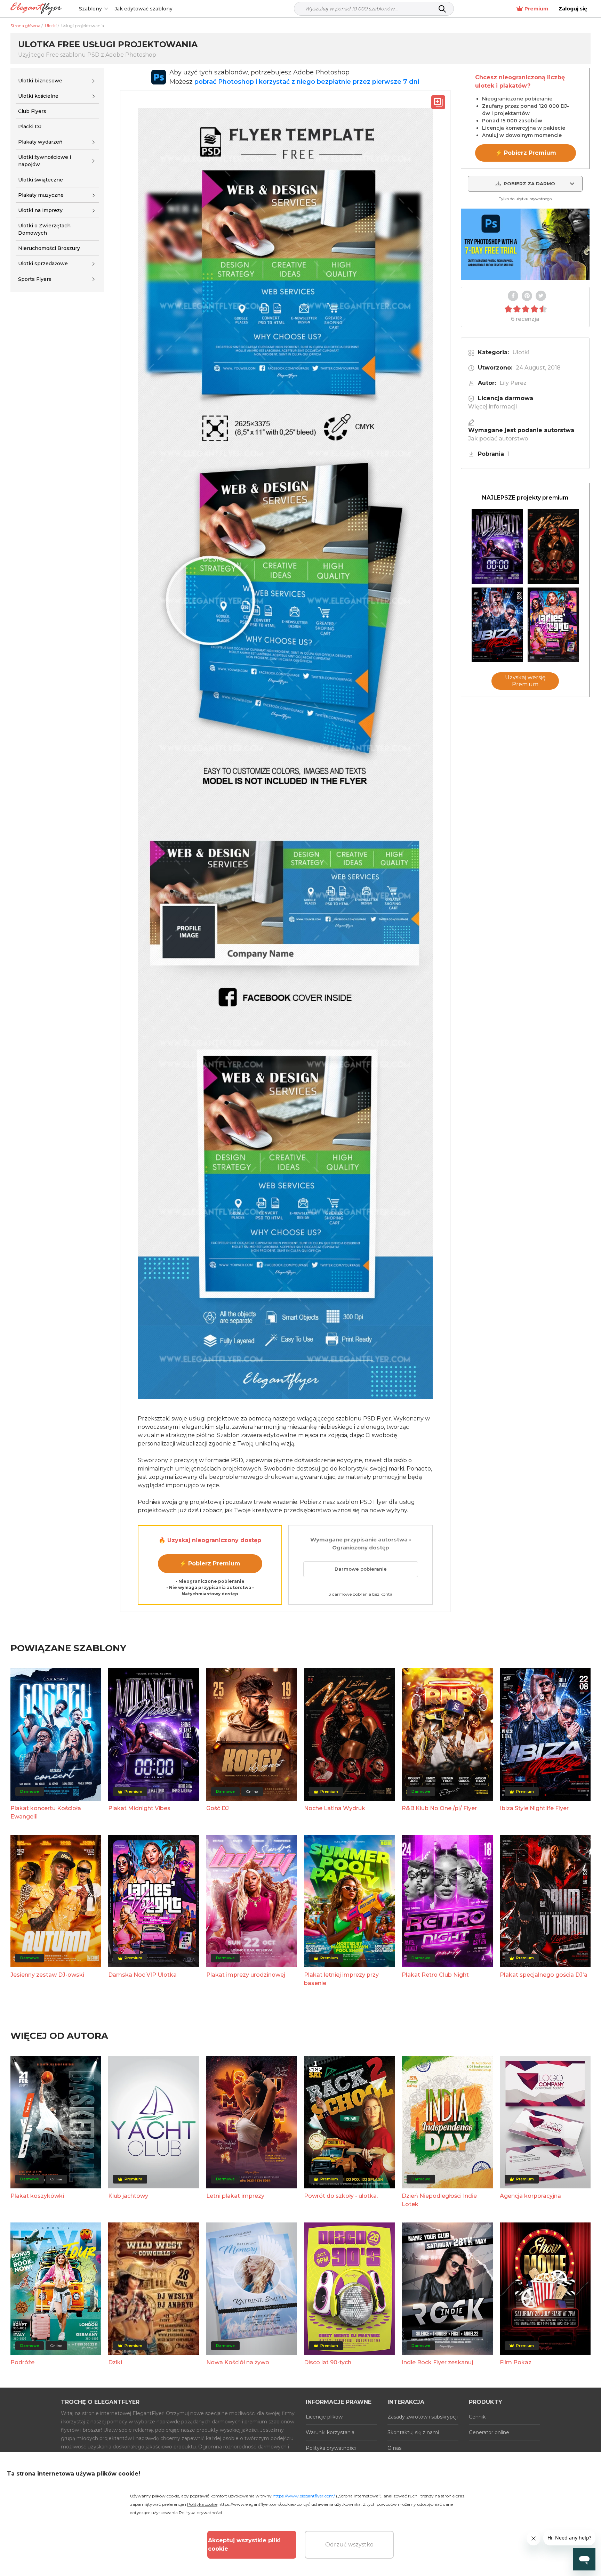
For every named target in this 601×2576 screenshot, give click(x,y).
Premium (536, 9)
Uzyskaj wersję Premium (525, 681)
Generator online (489, 2432)
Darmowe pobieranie (361, 1569)
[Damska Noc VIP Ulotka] (553, 625)
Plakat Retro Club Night (435, 1975)
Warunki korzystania (330, 2432)
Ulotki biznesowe (40, 81)
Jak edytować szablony (143, 9)
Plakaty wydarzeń (40, 142)
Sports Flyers (35, 279)
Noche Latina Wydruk (335, 1808)
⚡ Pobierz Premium (210, 1564)
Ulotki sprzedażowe (43, 264)
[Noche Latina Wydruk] (553, 546)
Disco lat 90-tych (328, 2362)
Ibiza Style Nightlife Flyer (534, 1808)
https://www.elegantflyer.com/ (304, 2496)
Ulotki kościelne (38, 96)
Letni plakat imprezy (235, 2196)
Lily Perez (513, 383)
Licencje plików (324, 2417)
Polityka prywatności (331, 2448)
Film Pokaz (516, 2362)
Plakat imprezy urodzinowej (246, 1975)
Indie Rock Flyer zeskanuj (437, 2362)
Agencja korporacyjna (530, 2196)
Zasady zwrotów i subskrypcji (423, 2417)
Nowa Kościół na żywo (238, 2362)
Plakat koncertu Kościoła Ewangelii (46, 1812)
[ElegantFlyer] (36, 9)
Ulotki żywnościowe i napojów (45, 161)
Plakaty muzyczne (41, 195)
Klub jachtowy (128, 2196)
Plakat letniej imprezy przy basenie (341, 1979)
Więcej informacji (492, 407)
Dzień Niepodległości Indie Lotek (439, 2200)
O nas (394, 2448)
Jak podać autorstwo (498, 439)
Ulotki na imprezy (40, 210)
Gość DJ (218, 1808)
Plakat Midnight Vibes (139, 1808)
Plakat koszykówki (37, 2196)
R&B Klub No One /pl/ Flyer (439, 1808)
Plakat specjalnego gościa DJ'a (544, 1975)
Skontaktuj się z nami (413, 2432)
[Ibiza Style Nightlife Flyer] (497, 625)
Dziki (115, 2362)
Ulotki (521, 352)
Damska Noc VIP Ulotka (142, 1975)
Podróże (22, 2362)
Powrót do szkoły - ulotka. (341, 2196)
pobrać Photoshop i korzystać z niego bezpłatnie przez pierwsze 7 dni (307, 82)
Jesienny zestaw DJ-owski (47, 1975)
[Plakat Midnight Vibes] (497, 546)
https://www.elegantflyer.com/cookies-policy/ (264, 2504)
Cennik (477, 2417)
